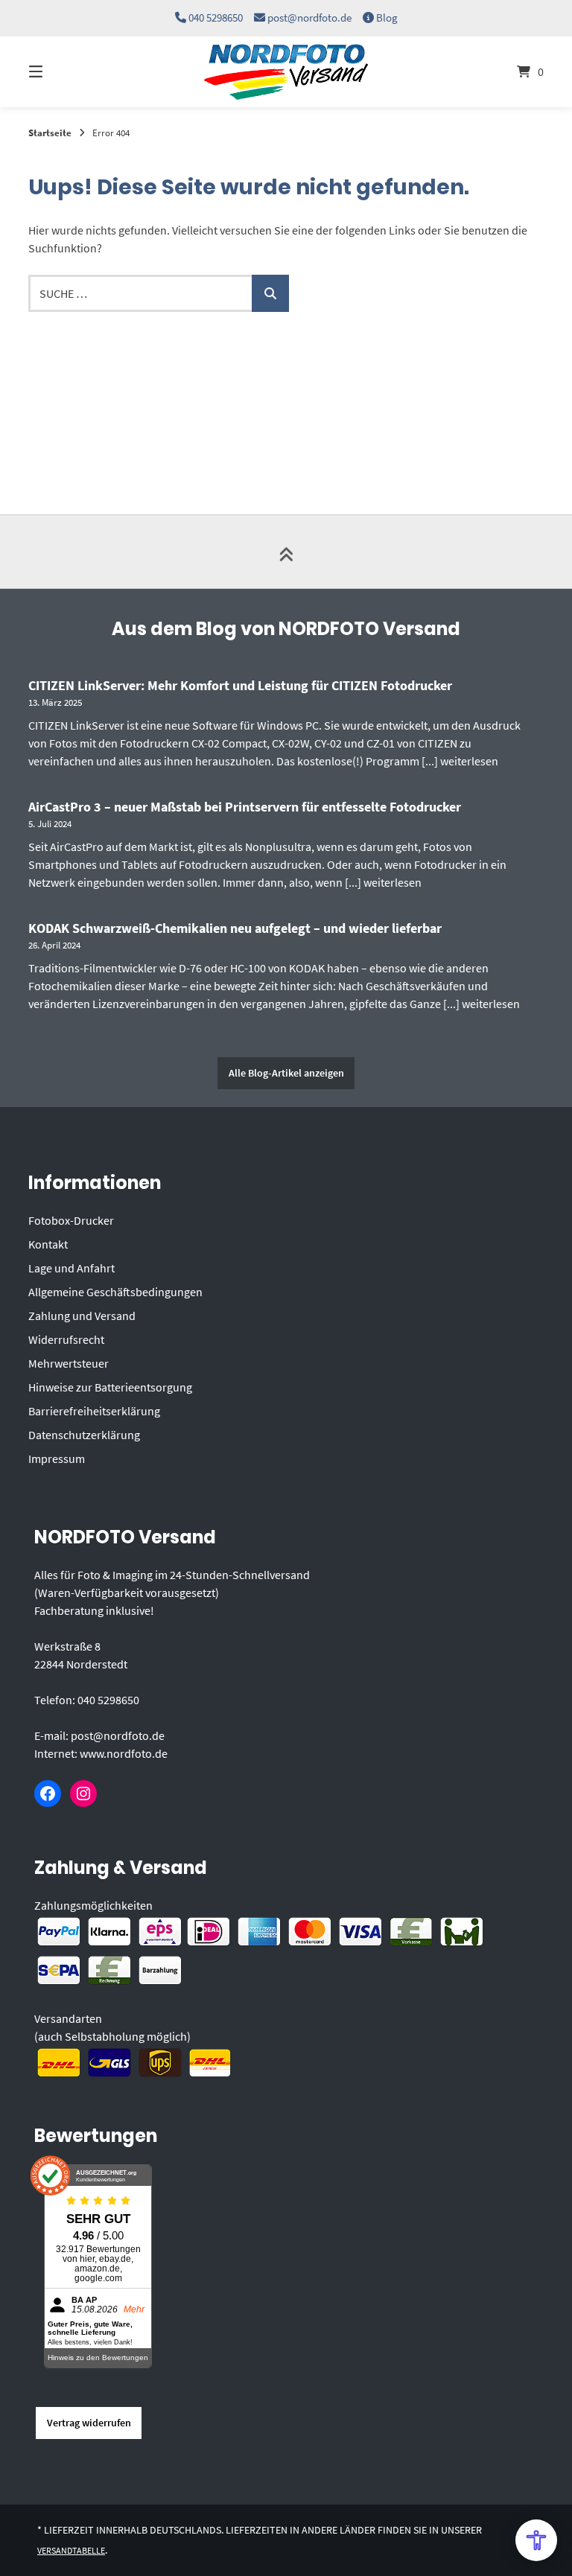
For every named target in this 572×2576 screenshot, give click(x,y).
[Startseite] (286, 72)
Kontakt (48, 1244)
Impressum (57, 1458)
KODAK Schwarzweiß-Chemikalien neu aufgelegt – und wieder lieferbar (235, 928)
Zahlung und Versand (82, 1316)
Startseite (50, 133)
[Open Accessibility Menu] (536, 2540)
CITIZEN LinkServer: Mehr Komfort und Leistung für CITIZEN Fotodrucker (240, 685)
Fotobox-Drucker (71, 1220)
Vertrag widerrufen (89, 2423)
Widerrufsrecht (66, 1339)
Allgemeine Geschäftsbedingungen (115, 1292)
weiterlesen (469, 761)
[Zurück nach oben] (286, 552)
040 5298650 (216, 17)
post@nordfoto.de (309, 17)
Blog (387, 17)
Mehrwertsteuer (69, 1363)
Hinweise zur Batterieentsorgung (110, 1387)
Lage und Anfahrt (71, 1268)
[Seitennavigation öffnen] (62, 72)
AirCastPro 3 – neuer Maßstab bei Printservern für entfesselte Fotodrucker (245, 807)
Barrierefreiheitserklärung (94, 1411)
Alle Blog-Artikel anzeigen (286, 1073)
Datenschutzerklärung (84, 1435)
